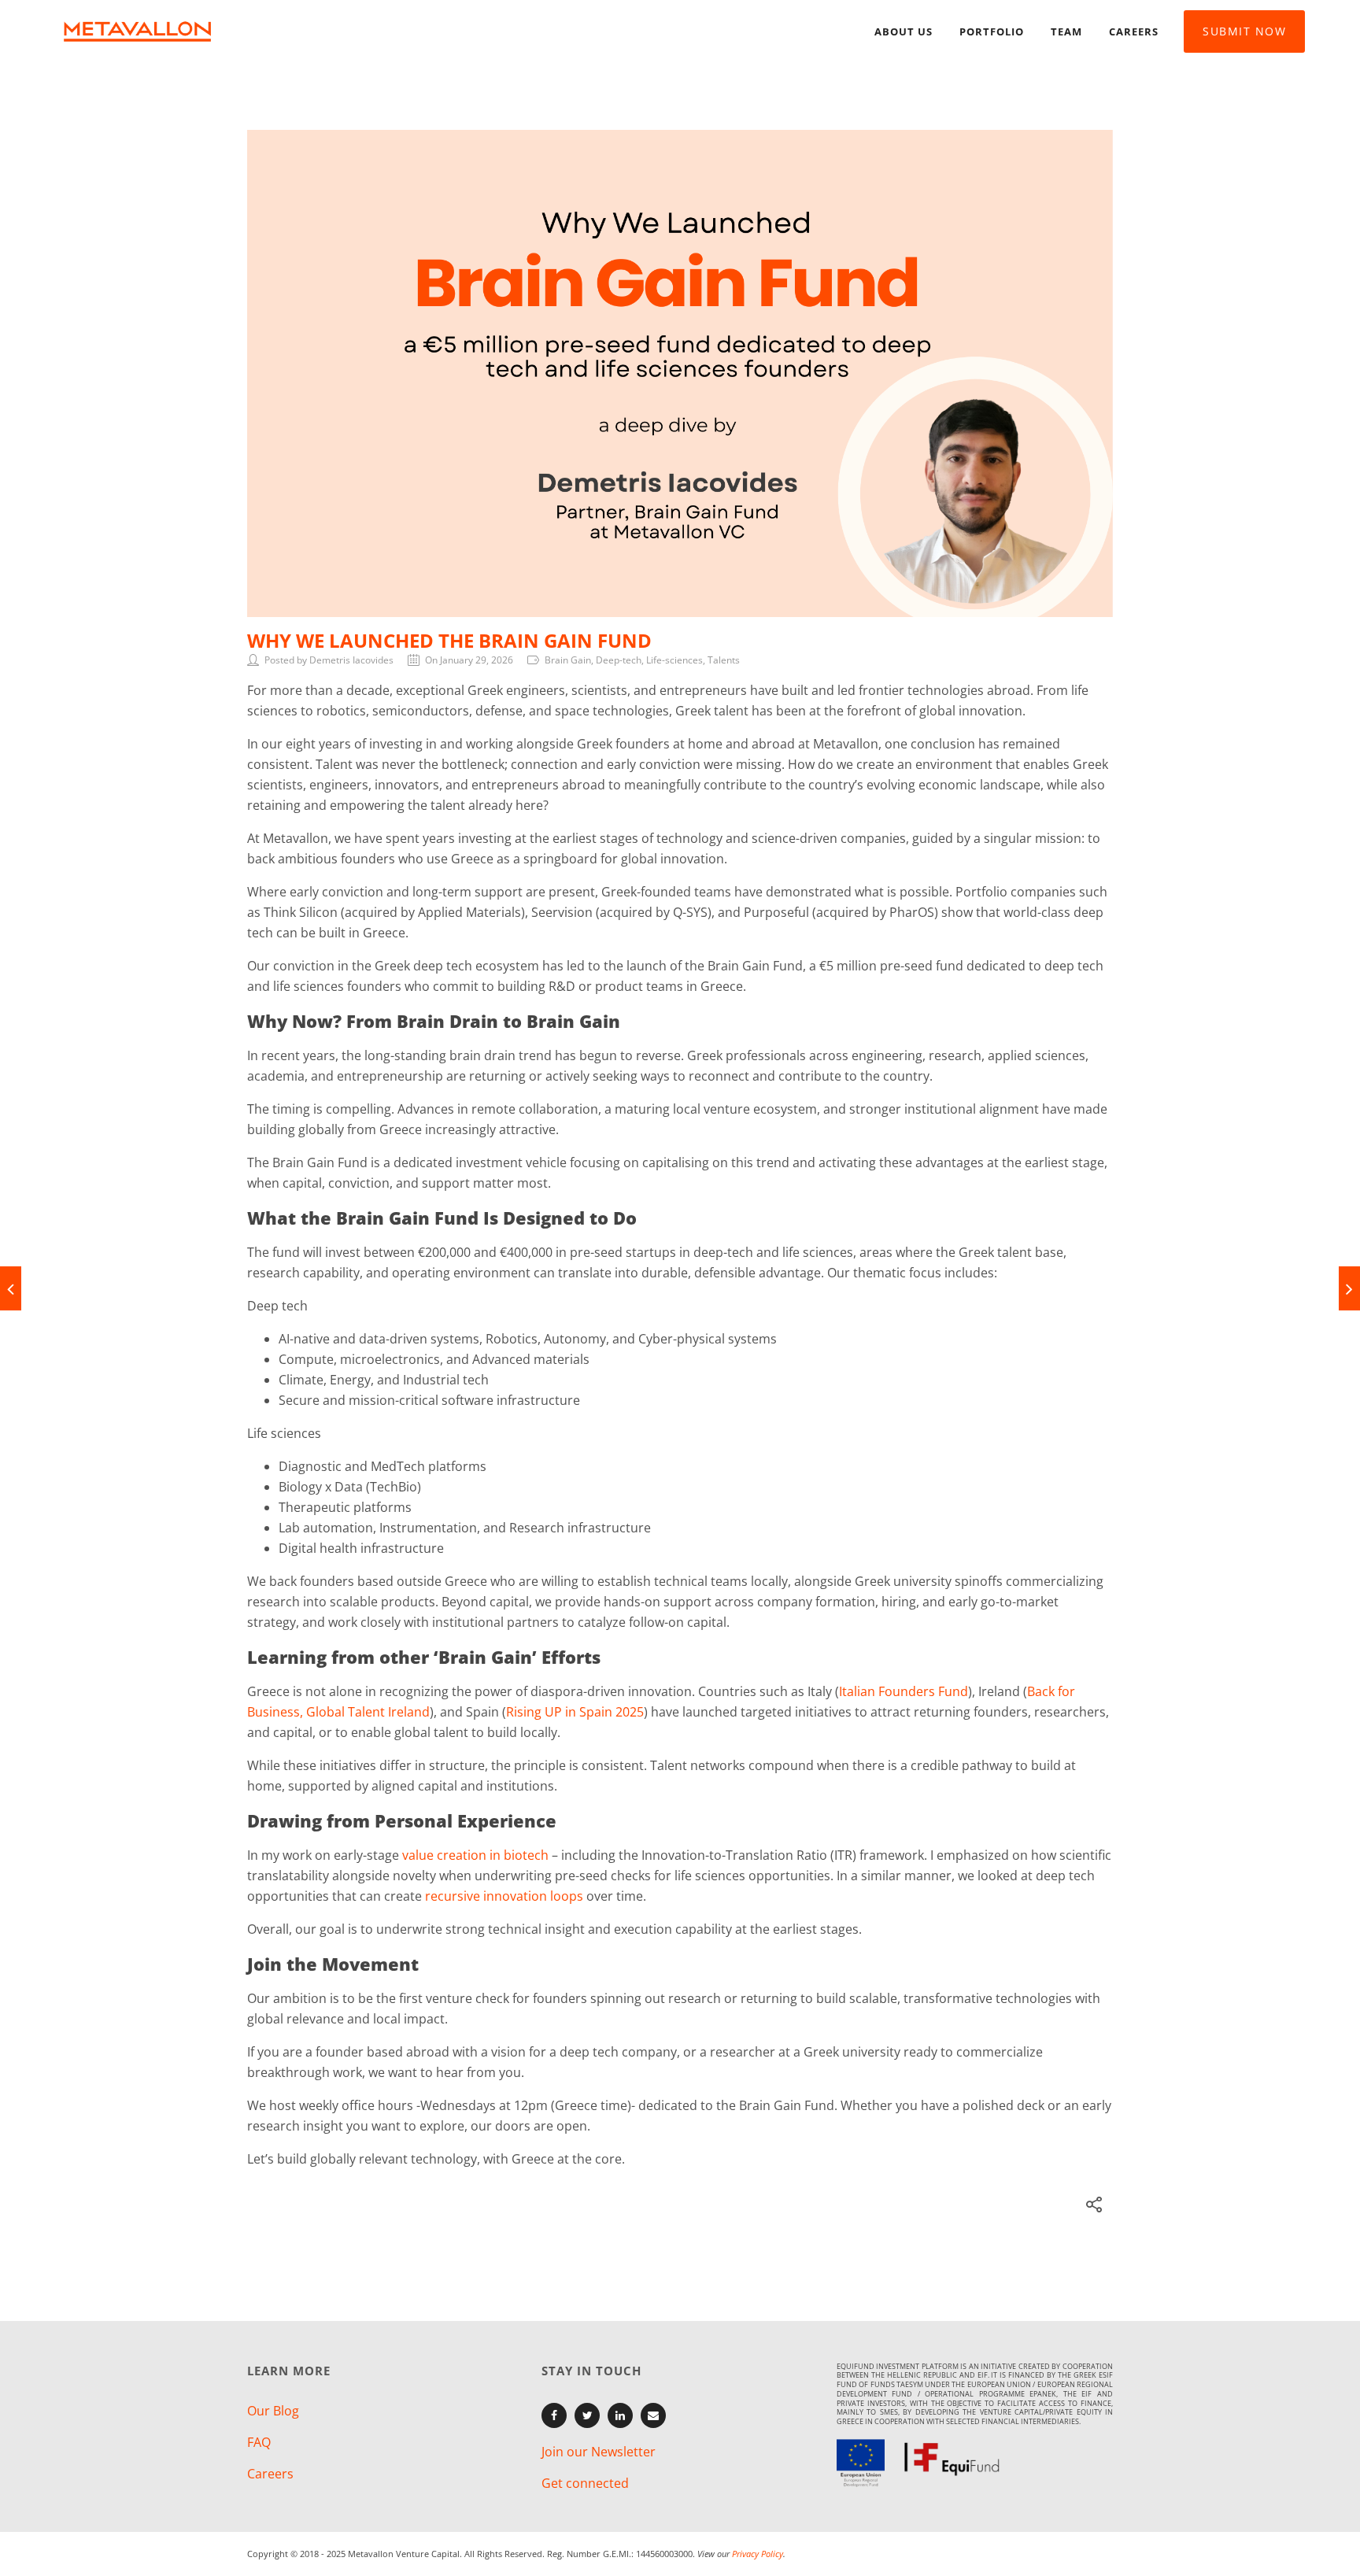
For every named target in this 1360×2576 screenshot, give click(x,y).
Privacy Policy (758, 2554)
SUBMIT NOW (1244, 31)
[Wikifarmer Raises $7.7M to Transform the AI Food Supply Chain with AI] (1349, 1288)
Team (1066, 31)
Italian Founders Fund (904, 1691)
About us (904, 31)
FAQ (259, 2442)
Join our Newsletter (599, 2452)
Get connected (585, 2483)
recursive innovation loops (504, 1896)
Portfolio (992, 31)
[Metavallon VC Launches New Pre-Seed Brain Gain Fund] (11, 1288)
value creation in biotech (475, 1855)
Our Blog (273, 2411)
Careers (1134, 31)
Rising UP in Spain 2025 (575, 1712)
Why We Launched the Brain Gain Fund (449, 640)
